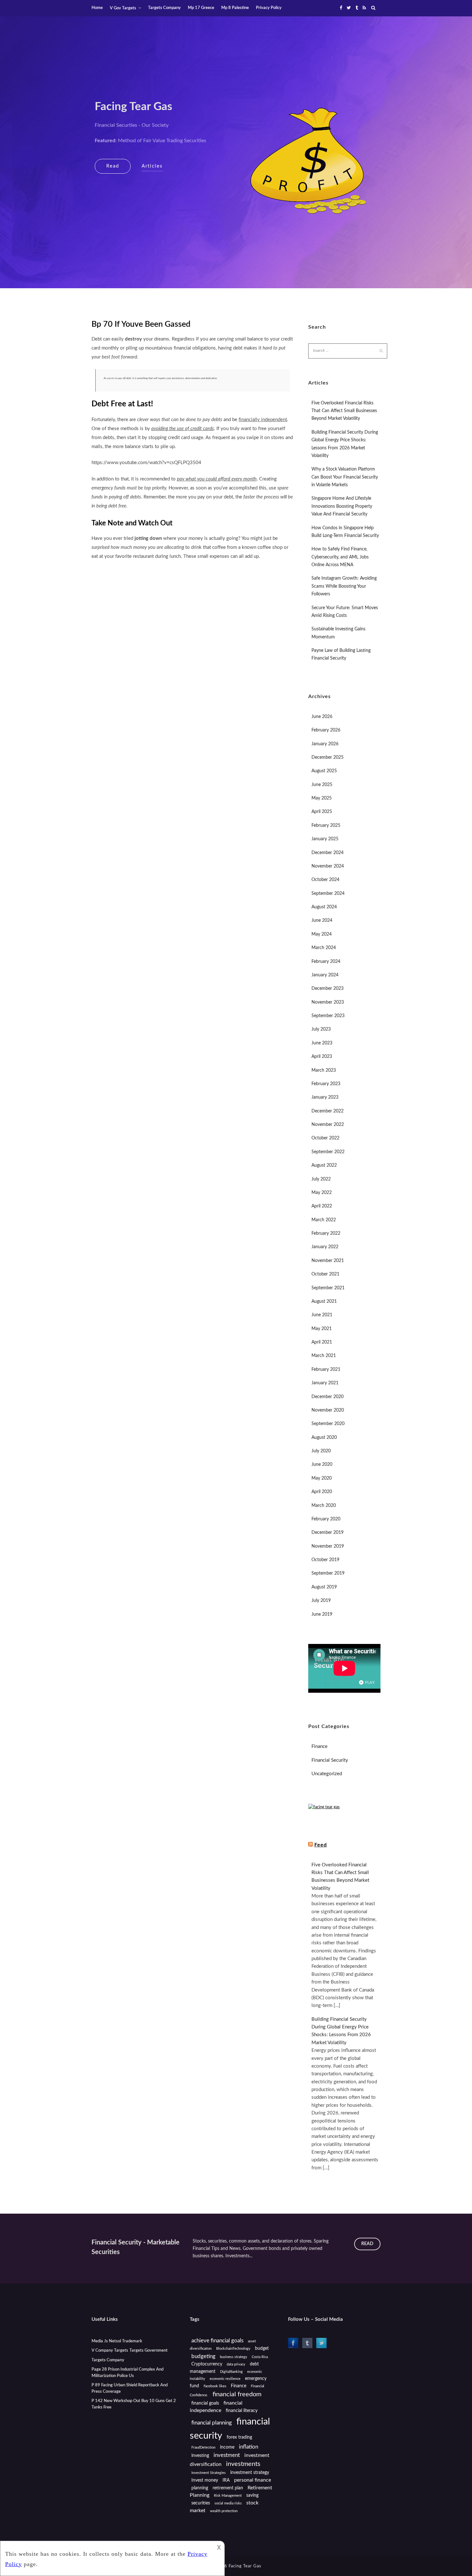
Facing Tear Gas (133, 107)
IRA (226, 2480)
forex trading (239, 2437)
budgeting (203, 2356)
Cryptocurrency (207, 2364)
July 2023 (321, 1029)
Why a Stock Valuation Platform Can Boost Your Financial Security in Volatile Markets (345, 477)
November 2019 (328, 1546)
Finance (319, 1746)
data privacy (236, 2364)
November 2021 (328, 1261)
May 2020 (322, 1478)
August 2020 (324, 1438)
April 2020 (322, 1492)
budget (262, 2348)
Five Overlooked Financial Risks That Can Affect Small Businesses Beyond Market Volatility (344, 411)
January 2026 (325, 744)
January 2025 (325, 839)
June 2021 (322, 1315)
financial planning (212, 2423)
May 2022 (322, 1193)
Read (113, 166)
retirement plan (228, 2488)
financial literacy (242, 2411)
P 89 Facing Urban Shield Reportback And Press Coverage (130, 2388)
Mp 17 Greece (201, 8)
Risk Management (228, 2496)
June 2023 (322, 1043)
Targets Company (164, 8)
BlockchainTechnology (233, 2349)
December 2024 (328, 853)
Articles (152, 166)
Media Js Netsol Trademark (117, 2341)
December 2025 (328, 757)
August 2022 (324, 1165)
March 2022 (324, 1220)
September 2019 (328, 1573)
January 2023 (325, 1097)
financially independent (263, 420)
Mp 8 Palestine (235, 8)
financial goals (205, 2403)
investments (243, 2464)
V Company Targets (110, 2351)
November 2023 (328, 1002)
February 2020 (326, 1519)
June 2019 (322, 1614)
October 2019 (325, 1560)
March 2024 (324, 948)
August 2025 (324, 771)
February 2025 (326, 826)
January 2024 (325, 975)
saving (252, 2495)
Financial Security (330, 1760)
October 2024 (325, 880)
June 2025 (322, 785)
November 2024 (328, 866)
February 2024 (326, 962)
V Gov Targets (123, 8)
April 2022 (322, 1206)
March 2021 (324, 1356)
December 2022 (328, 1111)
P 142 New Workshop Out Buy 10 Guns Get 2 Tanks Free (134, 2404)
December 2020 (328, 1397)
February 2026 (326, 730)
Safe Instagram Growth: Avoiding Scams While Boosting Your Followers (344, 586)
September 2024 (328, 894)
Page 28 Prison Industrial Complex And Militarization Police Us (127, 2373)
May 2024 (322, 934)
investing (200, 2456)
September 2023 (328, 1016)
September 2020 (328, 1424)
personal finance (253, 2480)
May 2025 (322, 798)
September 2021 (328, 1288)
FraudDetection (203, 2447)
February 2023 (326, 1084)
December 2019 (328, 1533)
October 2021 (325, 1274)
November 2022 (328, 1125)
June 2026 (322, 717)
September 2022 (328, 1152)
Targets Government (149, 2351)
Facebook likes (215, 2386)
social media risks (228, 2503)
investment (227, 2455)
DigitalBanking (231, 2372)
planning (200, 2488)
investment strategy (250, 2473)
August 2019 (324, 1587)
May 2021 (322, 1329)
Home (97, 8)
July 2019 (321, 1601)
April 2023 (322, 1057)
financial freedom (237, 2394)
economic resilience (225, 2379)
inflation (249, 2447)
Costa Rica (260, 2357)
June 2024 (322, 921)
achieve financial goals (217, 2341)
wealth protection (224, 2511)
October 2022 (325, 1138)
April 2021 (322, 1342)
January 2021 (325, 1383)
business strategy (234, 2357)
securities (201, 2503)
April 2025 (322, 812)
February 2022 (326, 1233)
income (227, 2447)
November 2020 (328, 1410)
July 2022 (321, 1179)
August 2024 (324, 907)
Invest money (205, 2480)
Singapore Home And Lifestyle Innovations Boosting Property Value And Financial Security (342, 506)
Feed (321, 1845)
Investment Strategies (209, 2473)
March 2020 (324, 1506)
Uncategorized (327, 1774)
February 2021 (326, 1370)
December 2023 (328, 989)
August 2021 (324, 1301)
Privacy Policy (269, 8)
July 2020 (321, 1451)
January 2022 (325, 1247)
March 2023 (324, 1070)
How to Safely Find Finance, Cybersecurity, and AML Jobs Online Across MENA (340, 557)
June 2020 (322, 1465)
